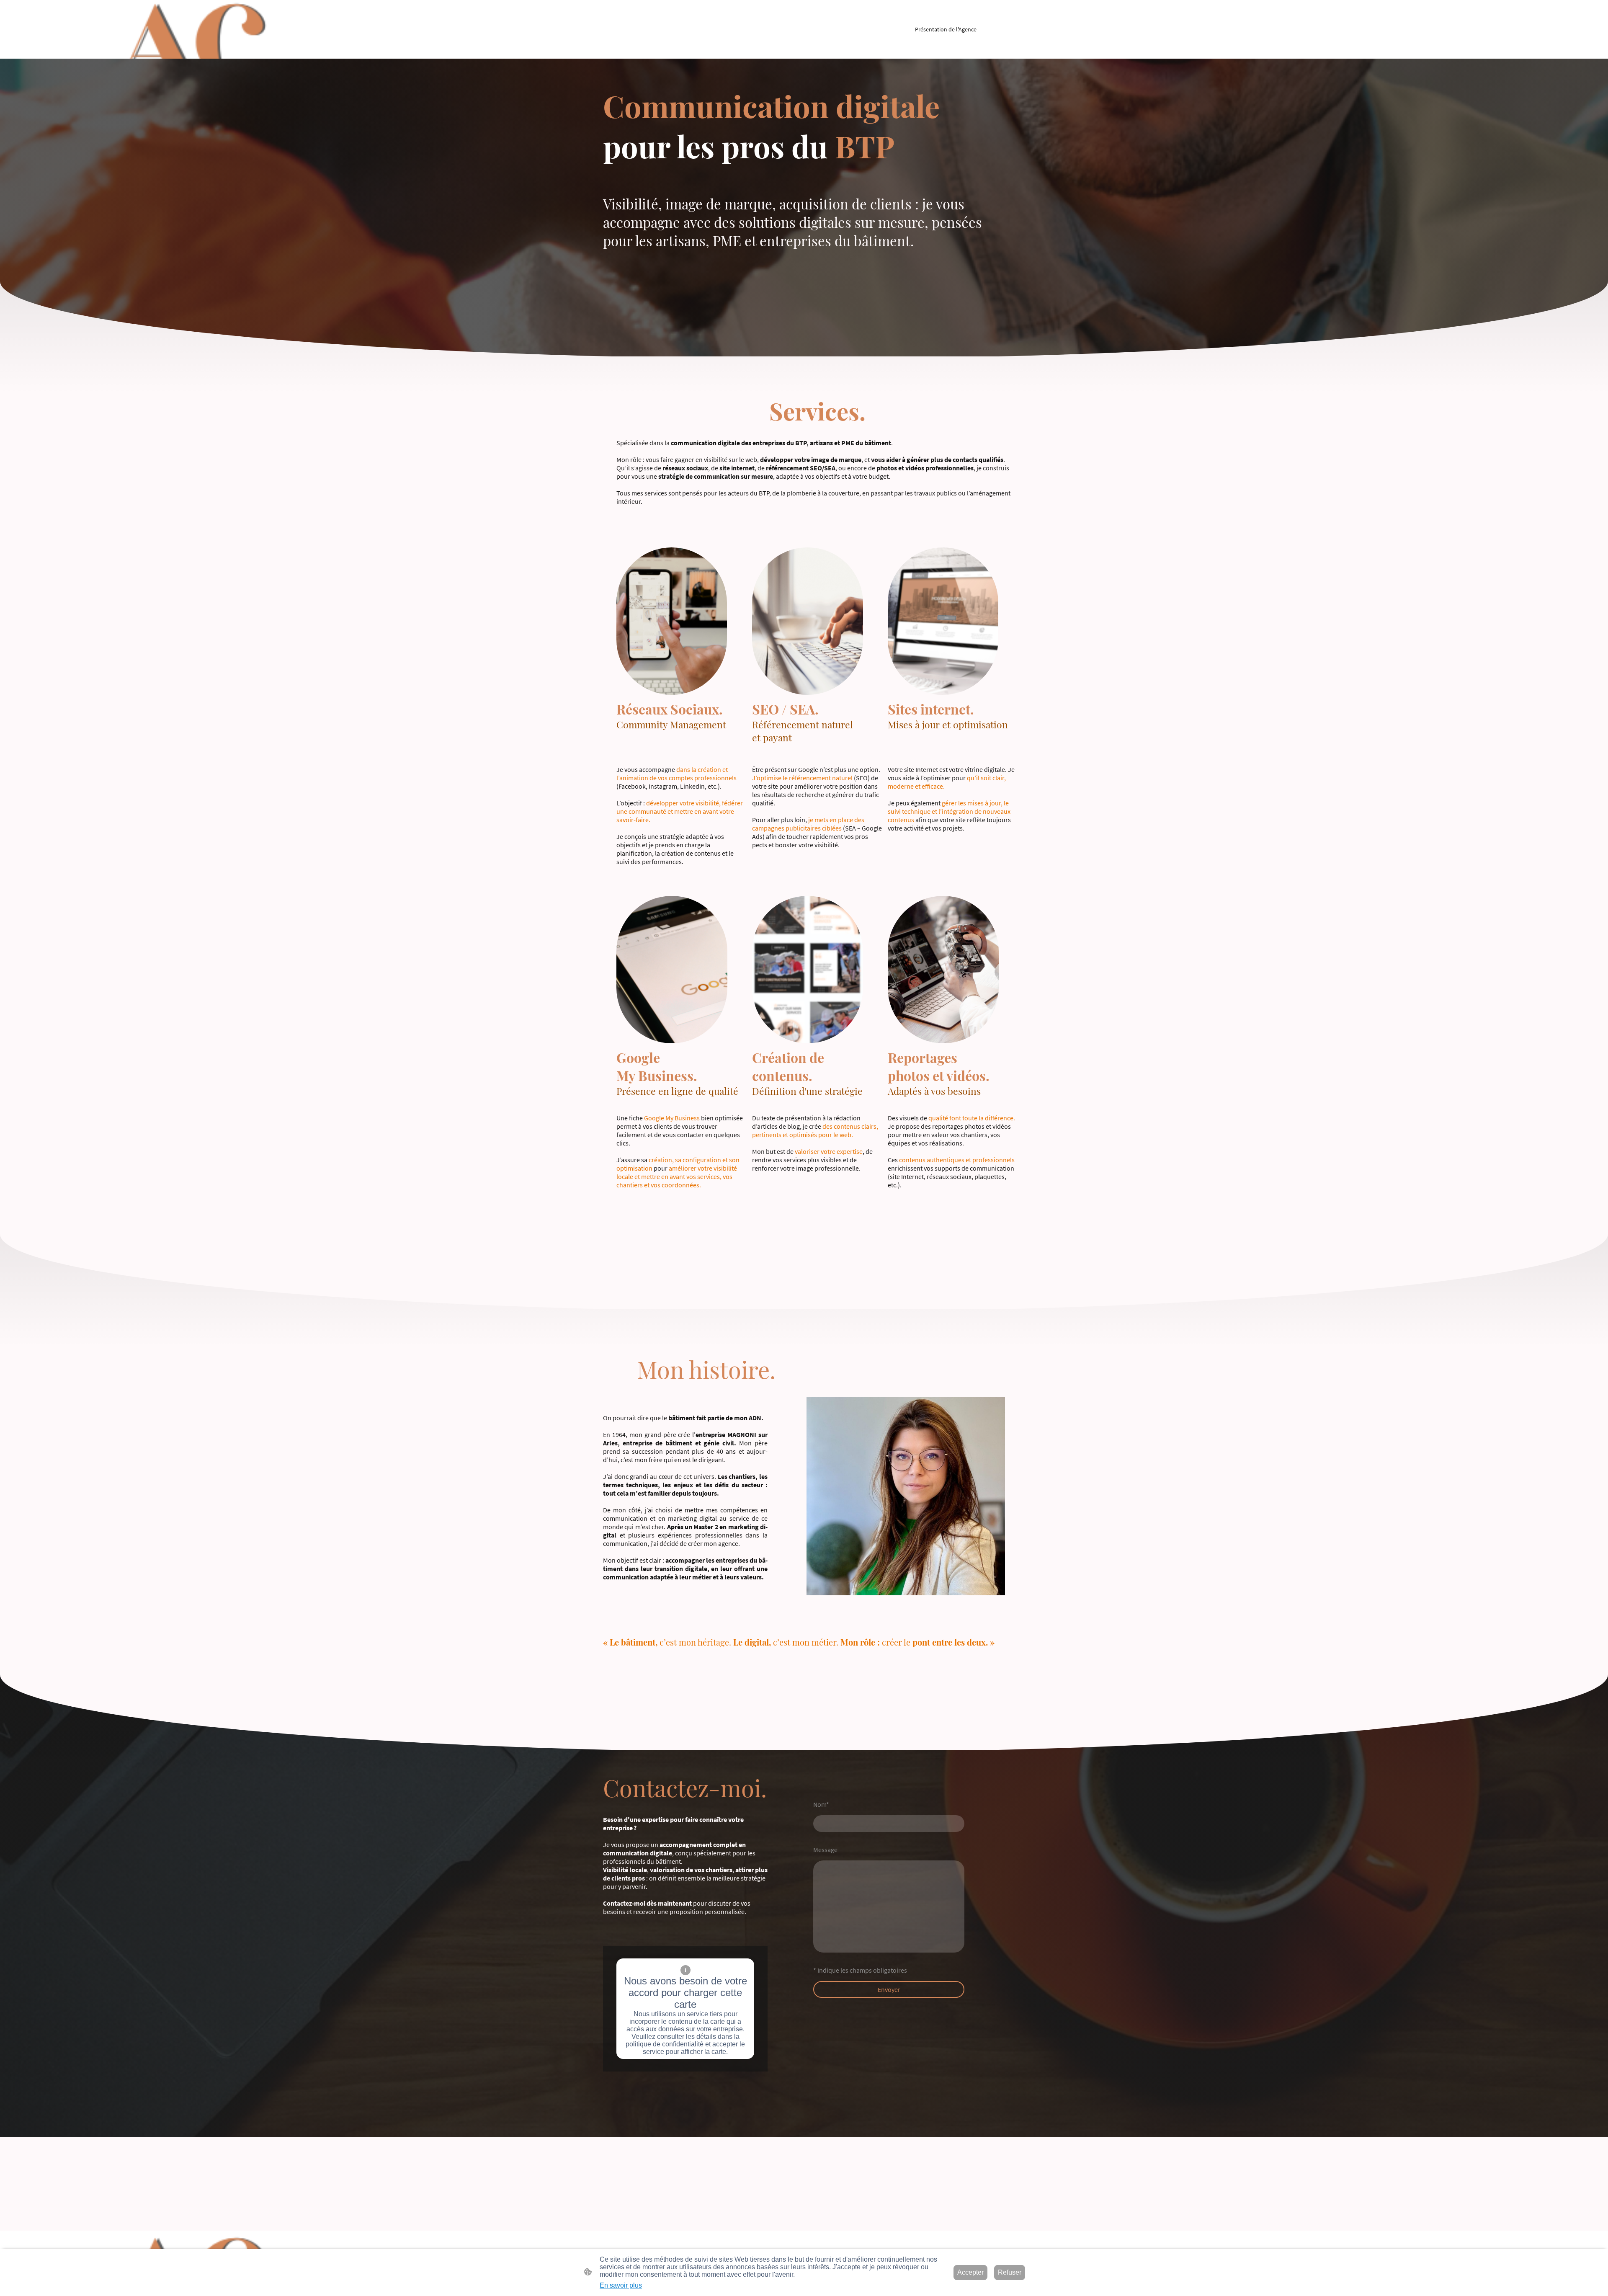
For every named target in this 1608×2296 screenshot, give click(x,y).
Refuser (1010, 2272)
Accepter (970, 2272)
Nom (821, 1804)
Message (825, 1850)
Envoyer (889, 1989)
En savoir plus (621, 2285)
